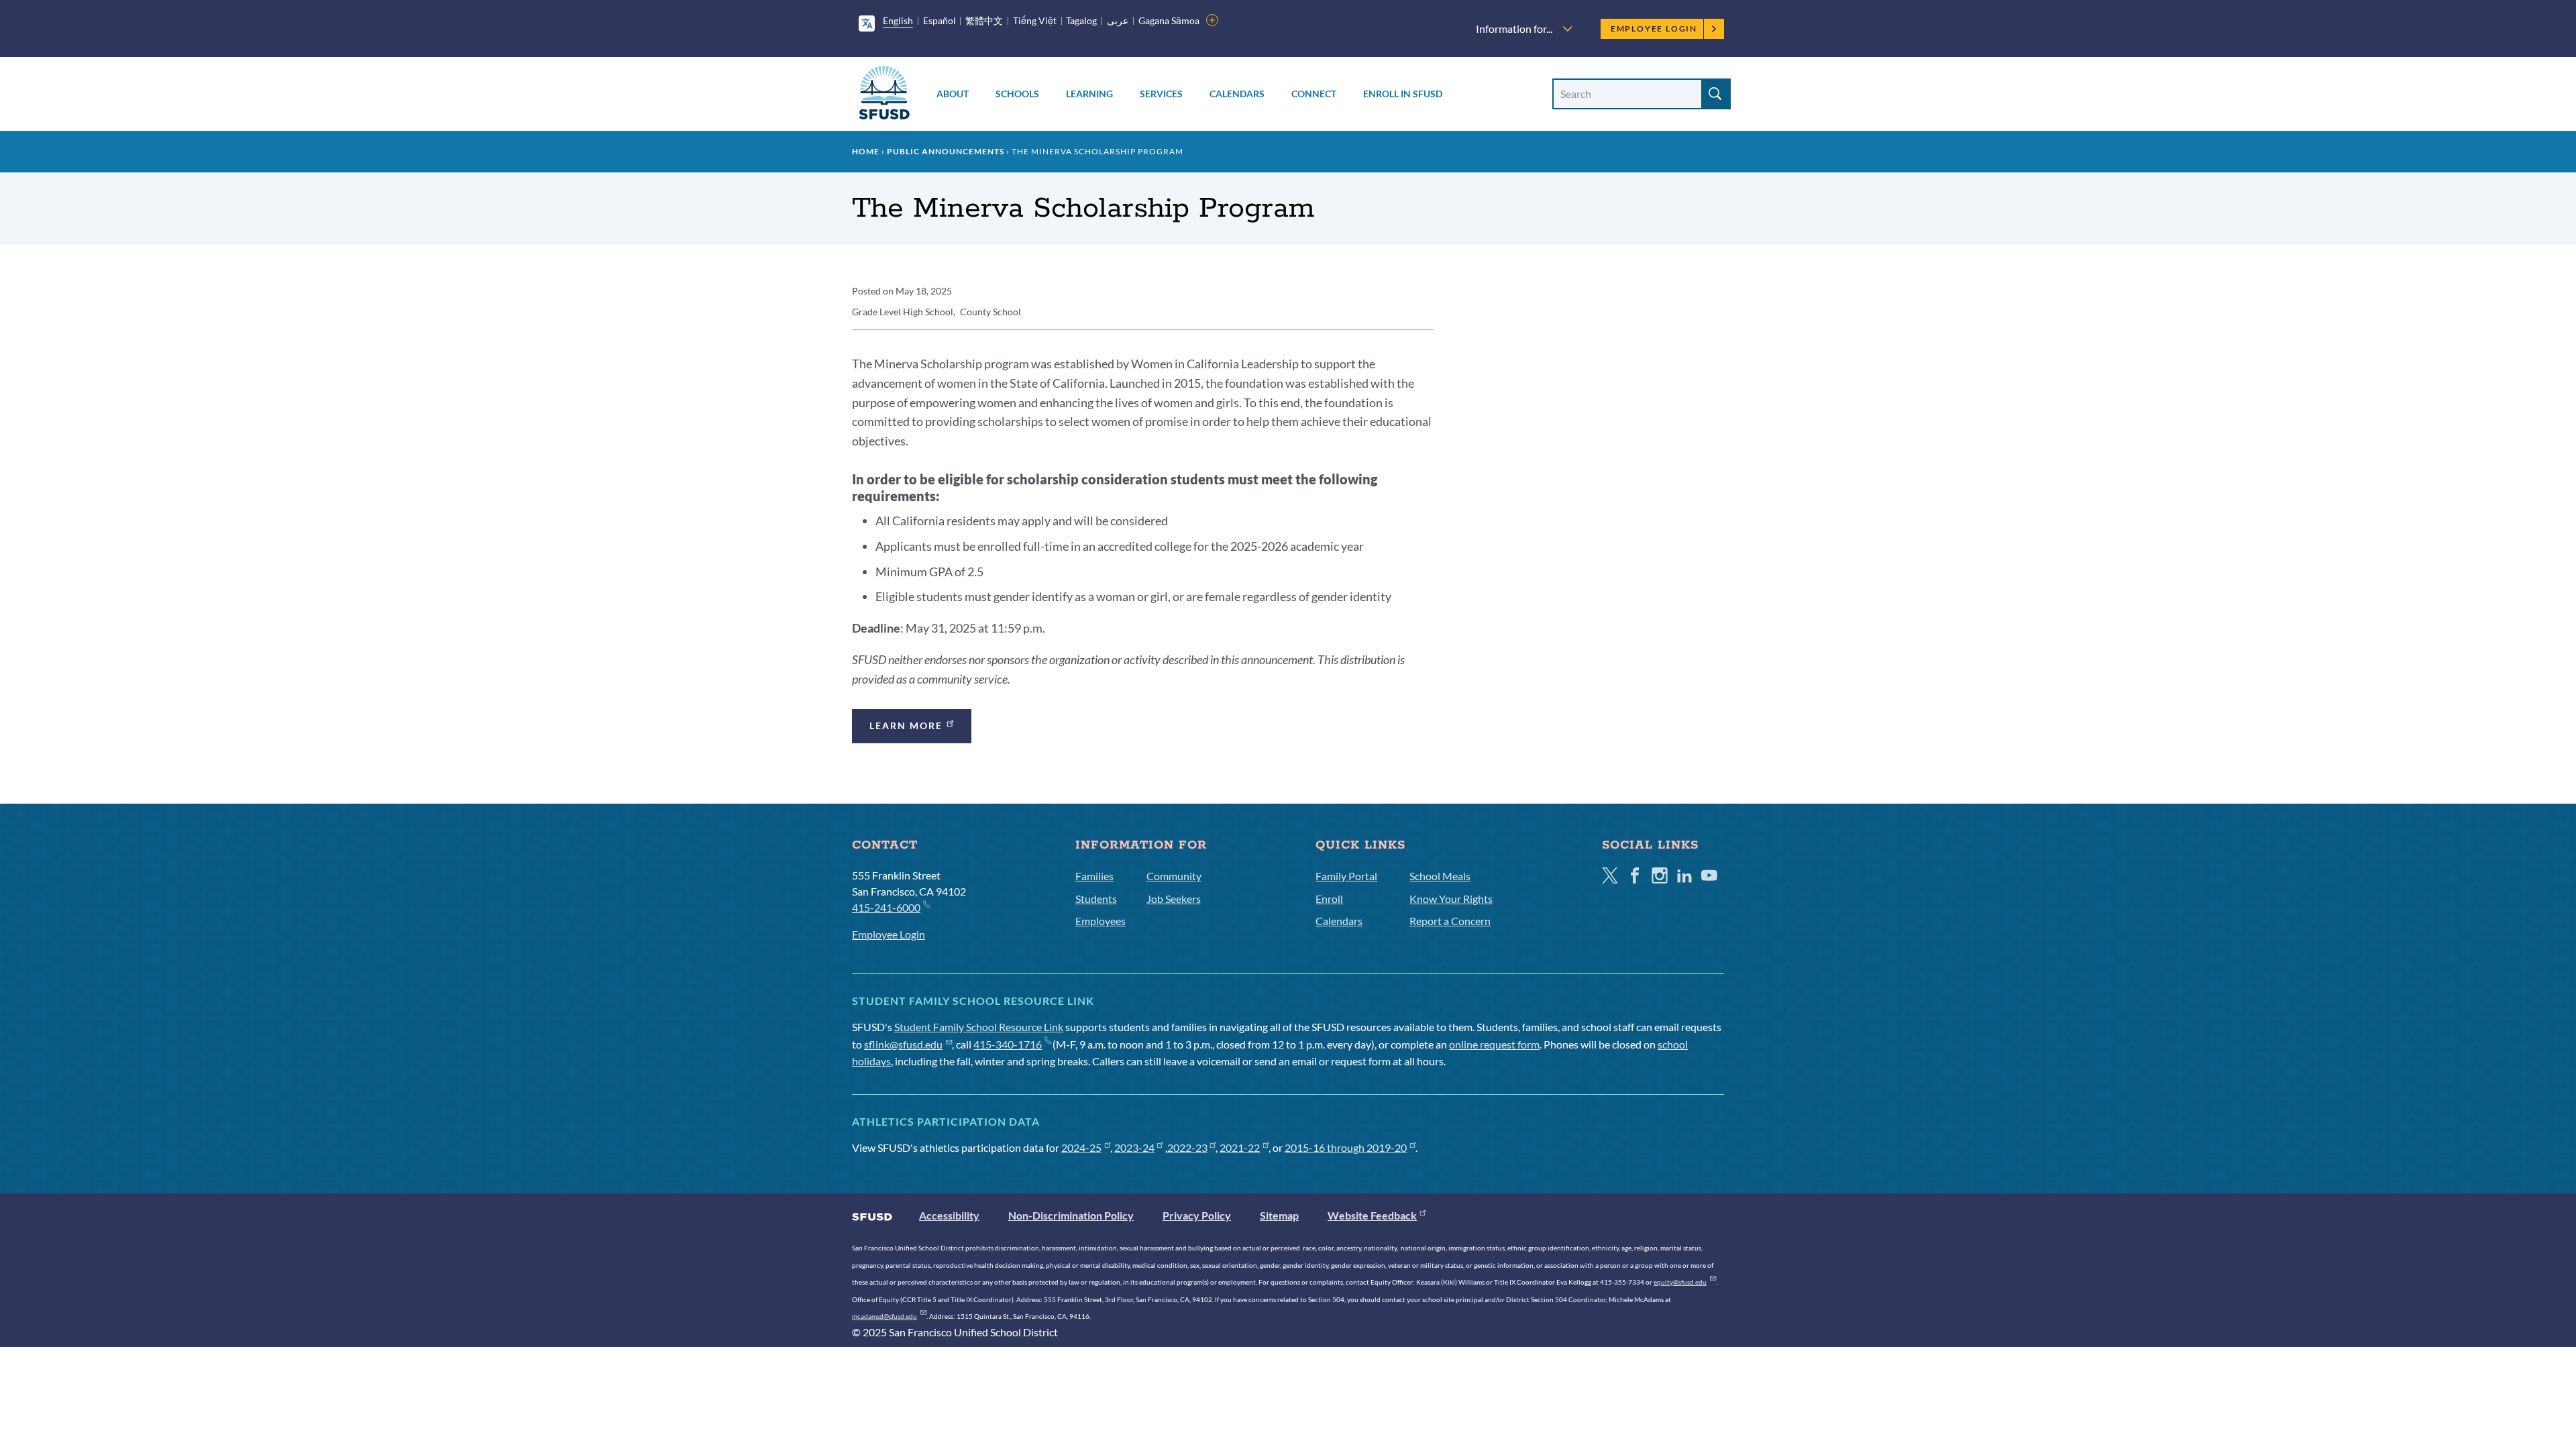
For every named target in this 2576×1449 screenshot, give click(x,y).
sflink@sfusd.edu (903, 1044)
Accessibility (949, 1215)
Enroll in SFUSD (1403, 94)
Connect (1314, 94)
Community (1174, 876)
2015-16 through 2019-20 (1346, 1147)
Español (940, 20)
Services (1161, 94)
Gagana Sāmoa (1169, 20)
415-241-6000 (886, 907)
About (953, 94)
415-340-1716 (1008, 1044)
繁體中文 (984, 20)
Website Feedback (1372, 1215)
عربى (1118, 20)
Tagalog (1081, 20)
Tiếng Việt (1035, 20)
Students (1096, 899)
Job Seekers (1174, 899)
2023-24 (1134, 1147)
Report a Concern (1450, 921)
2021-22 (1240, 1147)
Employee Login (1654, 29)
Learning (1089, 94)
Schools (1017, 94)
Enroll (1329, 899)
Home (866, 151)
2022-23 (1187, 1147)
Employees (1101, 921)
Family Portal (1346, 876)
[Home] (884, 95)
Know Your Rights (1451, 899)
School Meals (1440, 876)
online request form (1494, 1044)
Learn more (906, 726)
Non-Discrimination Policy (1071, 1215)
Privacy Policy (1197, 1215)
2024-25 (1081, 1147)
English (898, 20)
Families (1094, 876)
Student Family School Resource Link (979, 1027)
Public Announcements (946, 151)
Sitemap (1279, 1215)
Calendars (1237, 94)
